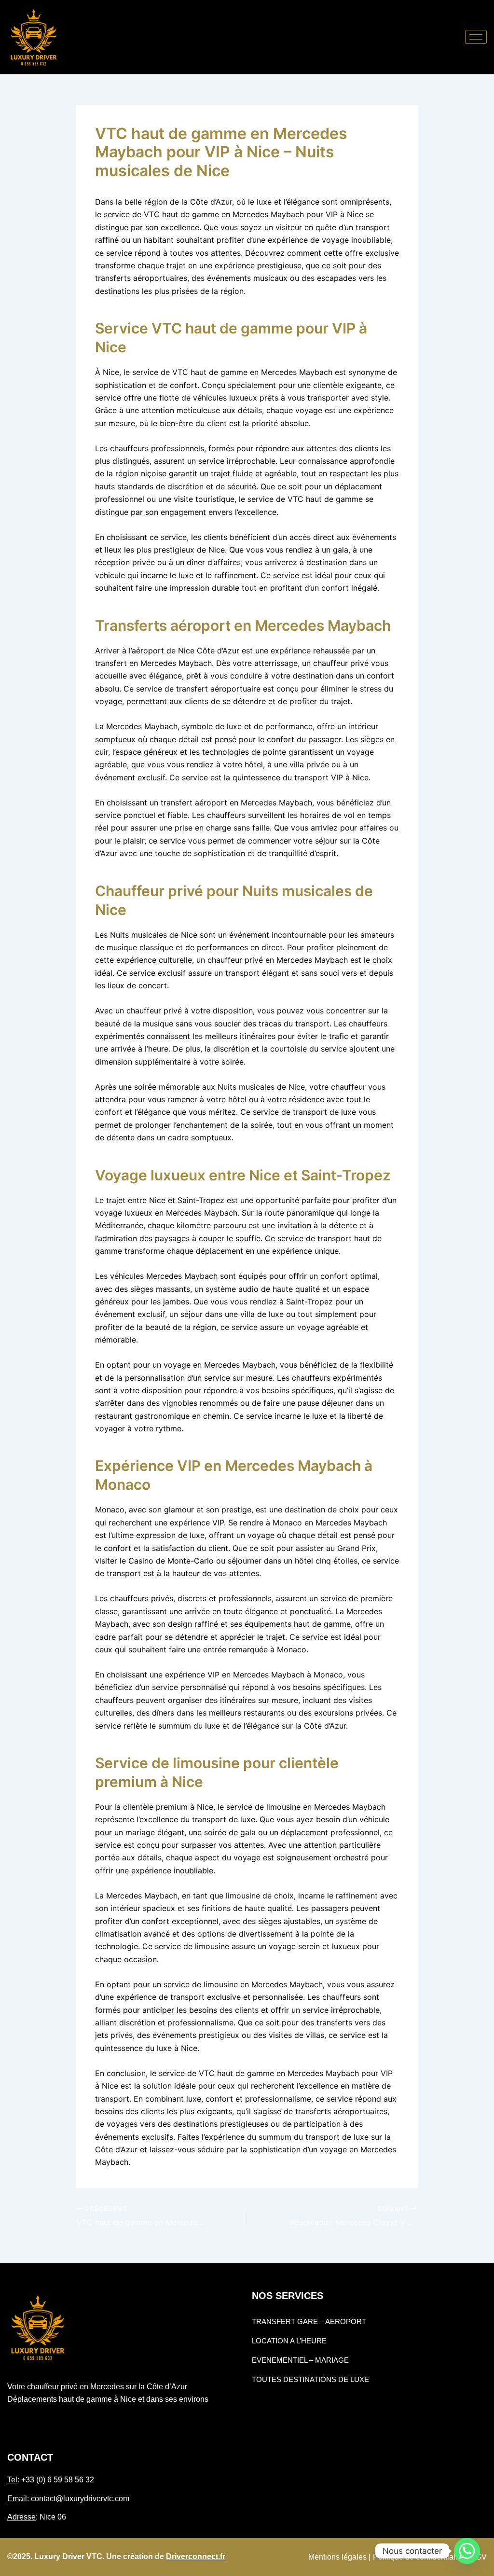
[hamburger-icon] (476, 37)
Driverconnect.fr (196, 2556)
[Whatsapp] (467, 2551)
